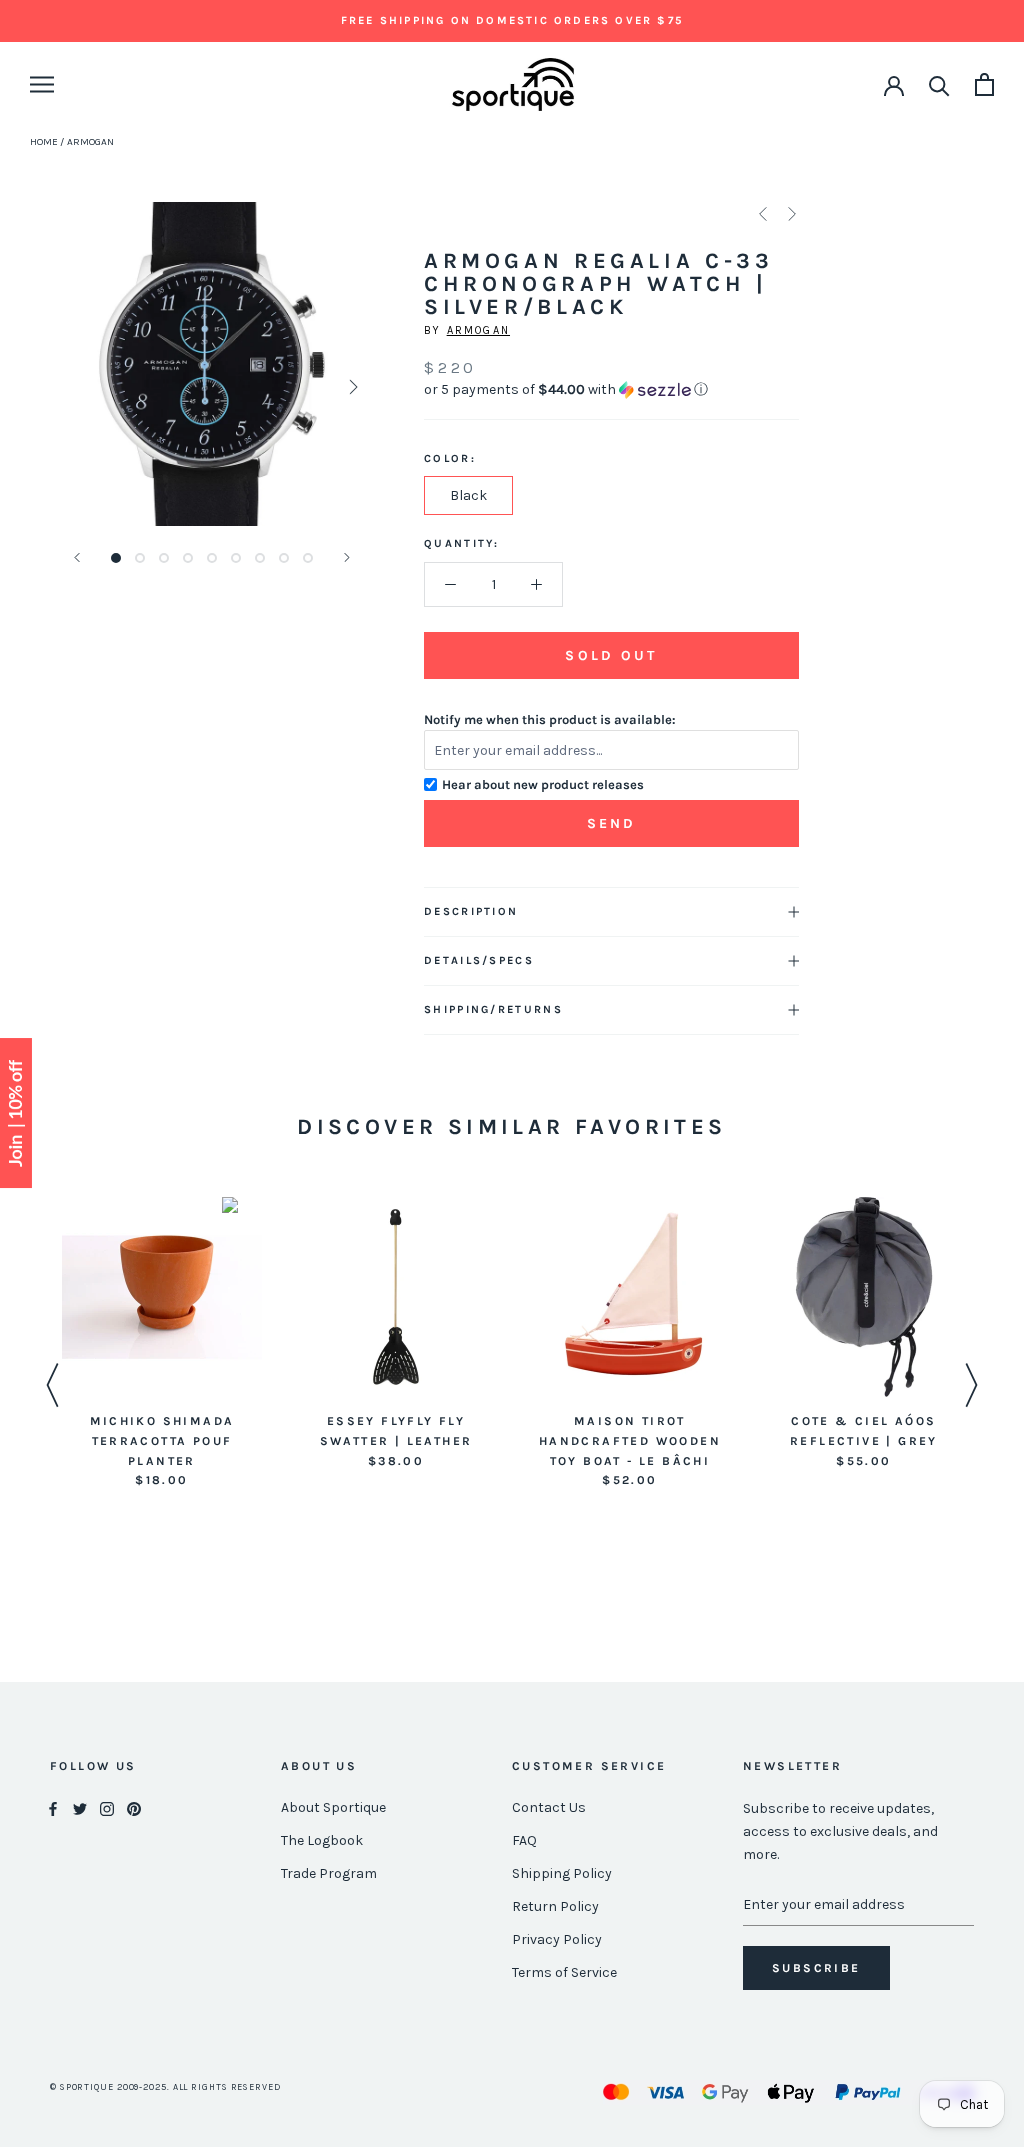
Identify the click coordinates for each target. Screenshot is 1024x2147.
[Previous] (77, 557)
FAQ (524, 1840)
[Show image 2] (140, 558)
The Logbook (322, 1840)
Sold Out (611, 655)
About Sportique (333, 1807)
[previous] (72, 386)
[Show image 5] (212, 558)
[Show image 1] (116, 558)
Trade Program (329, 1873)
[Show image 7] (260, 558)
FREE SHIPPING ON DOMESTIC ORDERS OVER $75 (512, 20)
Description (471, 911)
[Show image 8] (284, 558)
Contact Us (549, 1807)
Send (612, 823)
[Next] (347, 557)
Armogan (478, 330)
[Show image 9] (308, 558)
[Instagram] (107, 1808)
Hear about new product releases (543, 784)
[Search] (939, 84)
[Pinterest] (134, 1808)
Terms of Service (564, 1972)
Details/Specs (479, 960)
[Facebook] (53, 1808)
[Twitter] (80, 1808)
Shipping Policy (562, 1873)
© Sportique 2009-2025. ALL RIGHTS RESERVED (165, 2087)
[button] (611, 390)
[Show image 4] (188, 558)
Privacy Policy (557, 1939)
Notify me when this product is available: (550, 719)
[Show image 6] (236, 558)
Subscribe (816, 1968)
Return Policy (555, 1906)
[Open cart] (984, 84)
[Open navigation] (42, 84)
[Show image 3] (164, 558)
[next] (351, 386)
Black (468, 495)
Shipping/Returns (493, 1009)
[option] (162, 1344)
